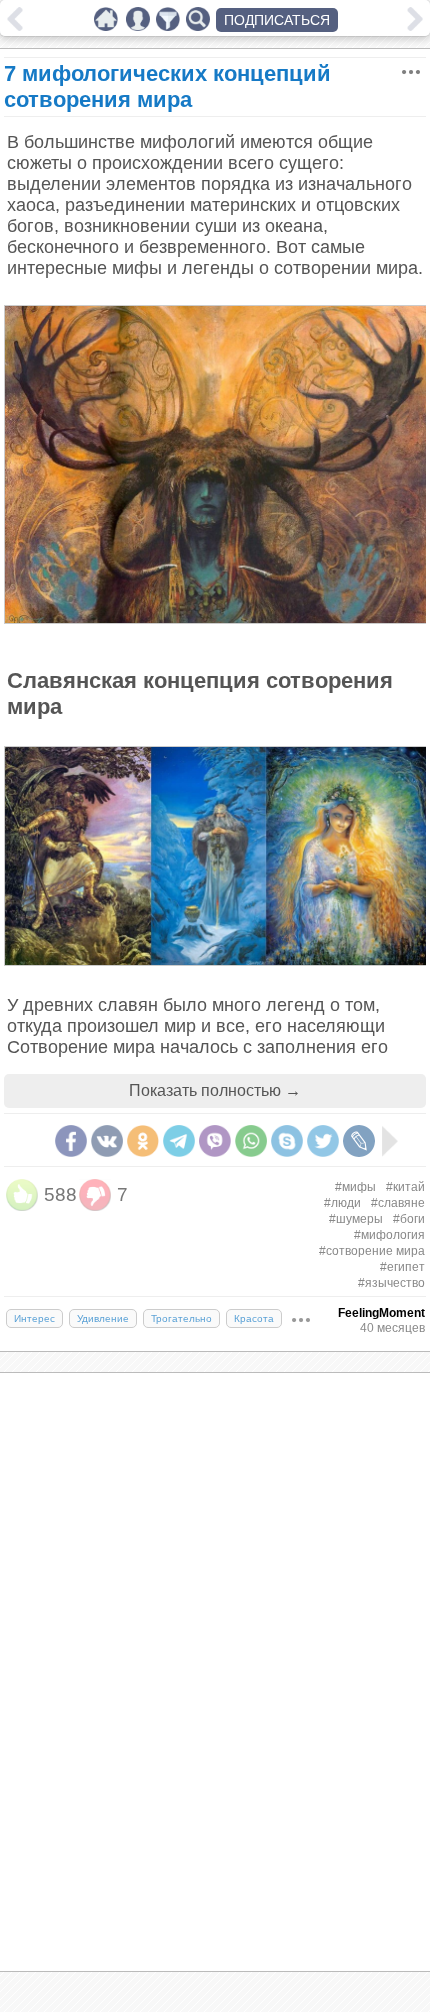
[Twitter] (323, 1141)
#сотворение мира (372, 1251)
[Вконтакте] (107, 1141)
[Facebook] (71, 1141)
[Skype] (287, 1141)
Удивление (103, 1318)
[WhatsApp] (251, 1141)
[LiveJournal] (359, 1141)
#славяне (398, 1203)
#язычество (391, 1283)
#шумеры (356, 1219)
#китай (405, 1187)
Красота (254, 1318)
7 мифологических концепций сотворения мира (167, 86)
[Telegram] (179, 1141)
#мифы (355, 1187)
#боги (409, 1219)
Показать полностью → (215, 1090)
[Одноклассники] (143, 1141)
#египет (402, 1267)
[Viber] (215, 1141)
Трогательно (181, 1318)
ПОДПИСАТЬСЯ (277, 20)
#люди (342, 1203)
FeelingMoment (381, 1313)
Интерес (34, 1318)
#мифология (389, 1235)
